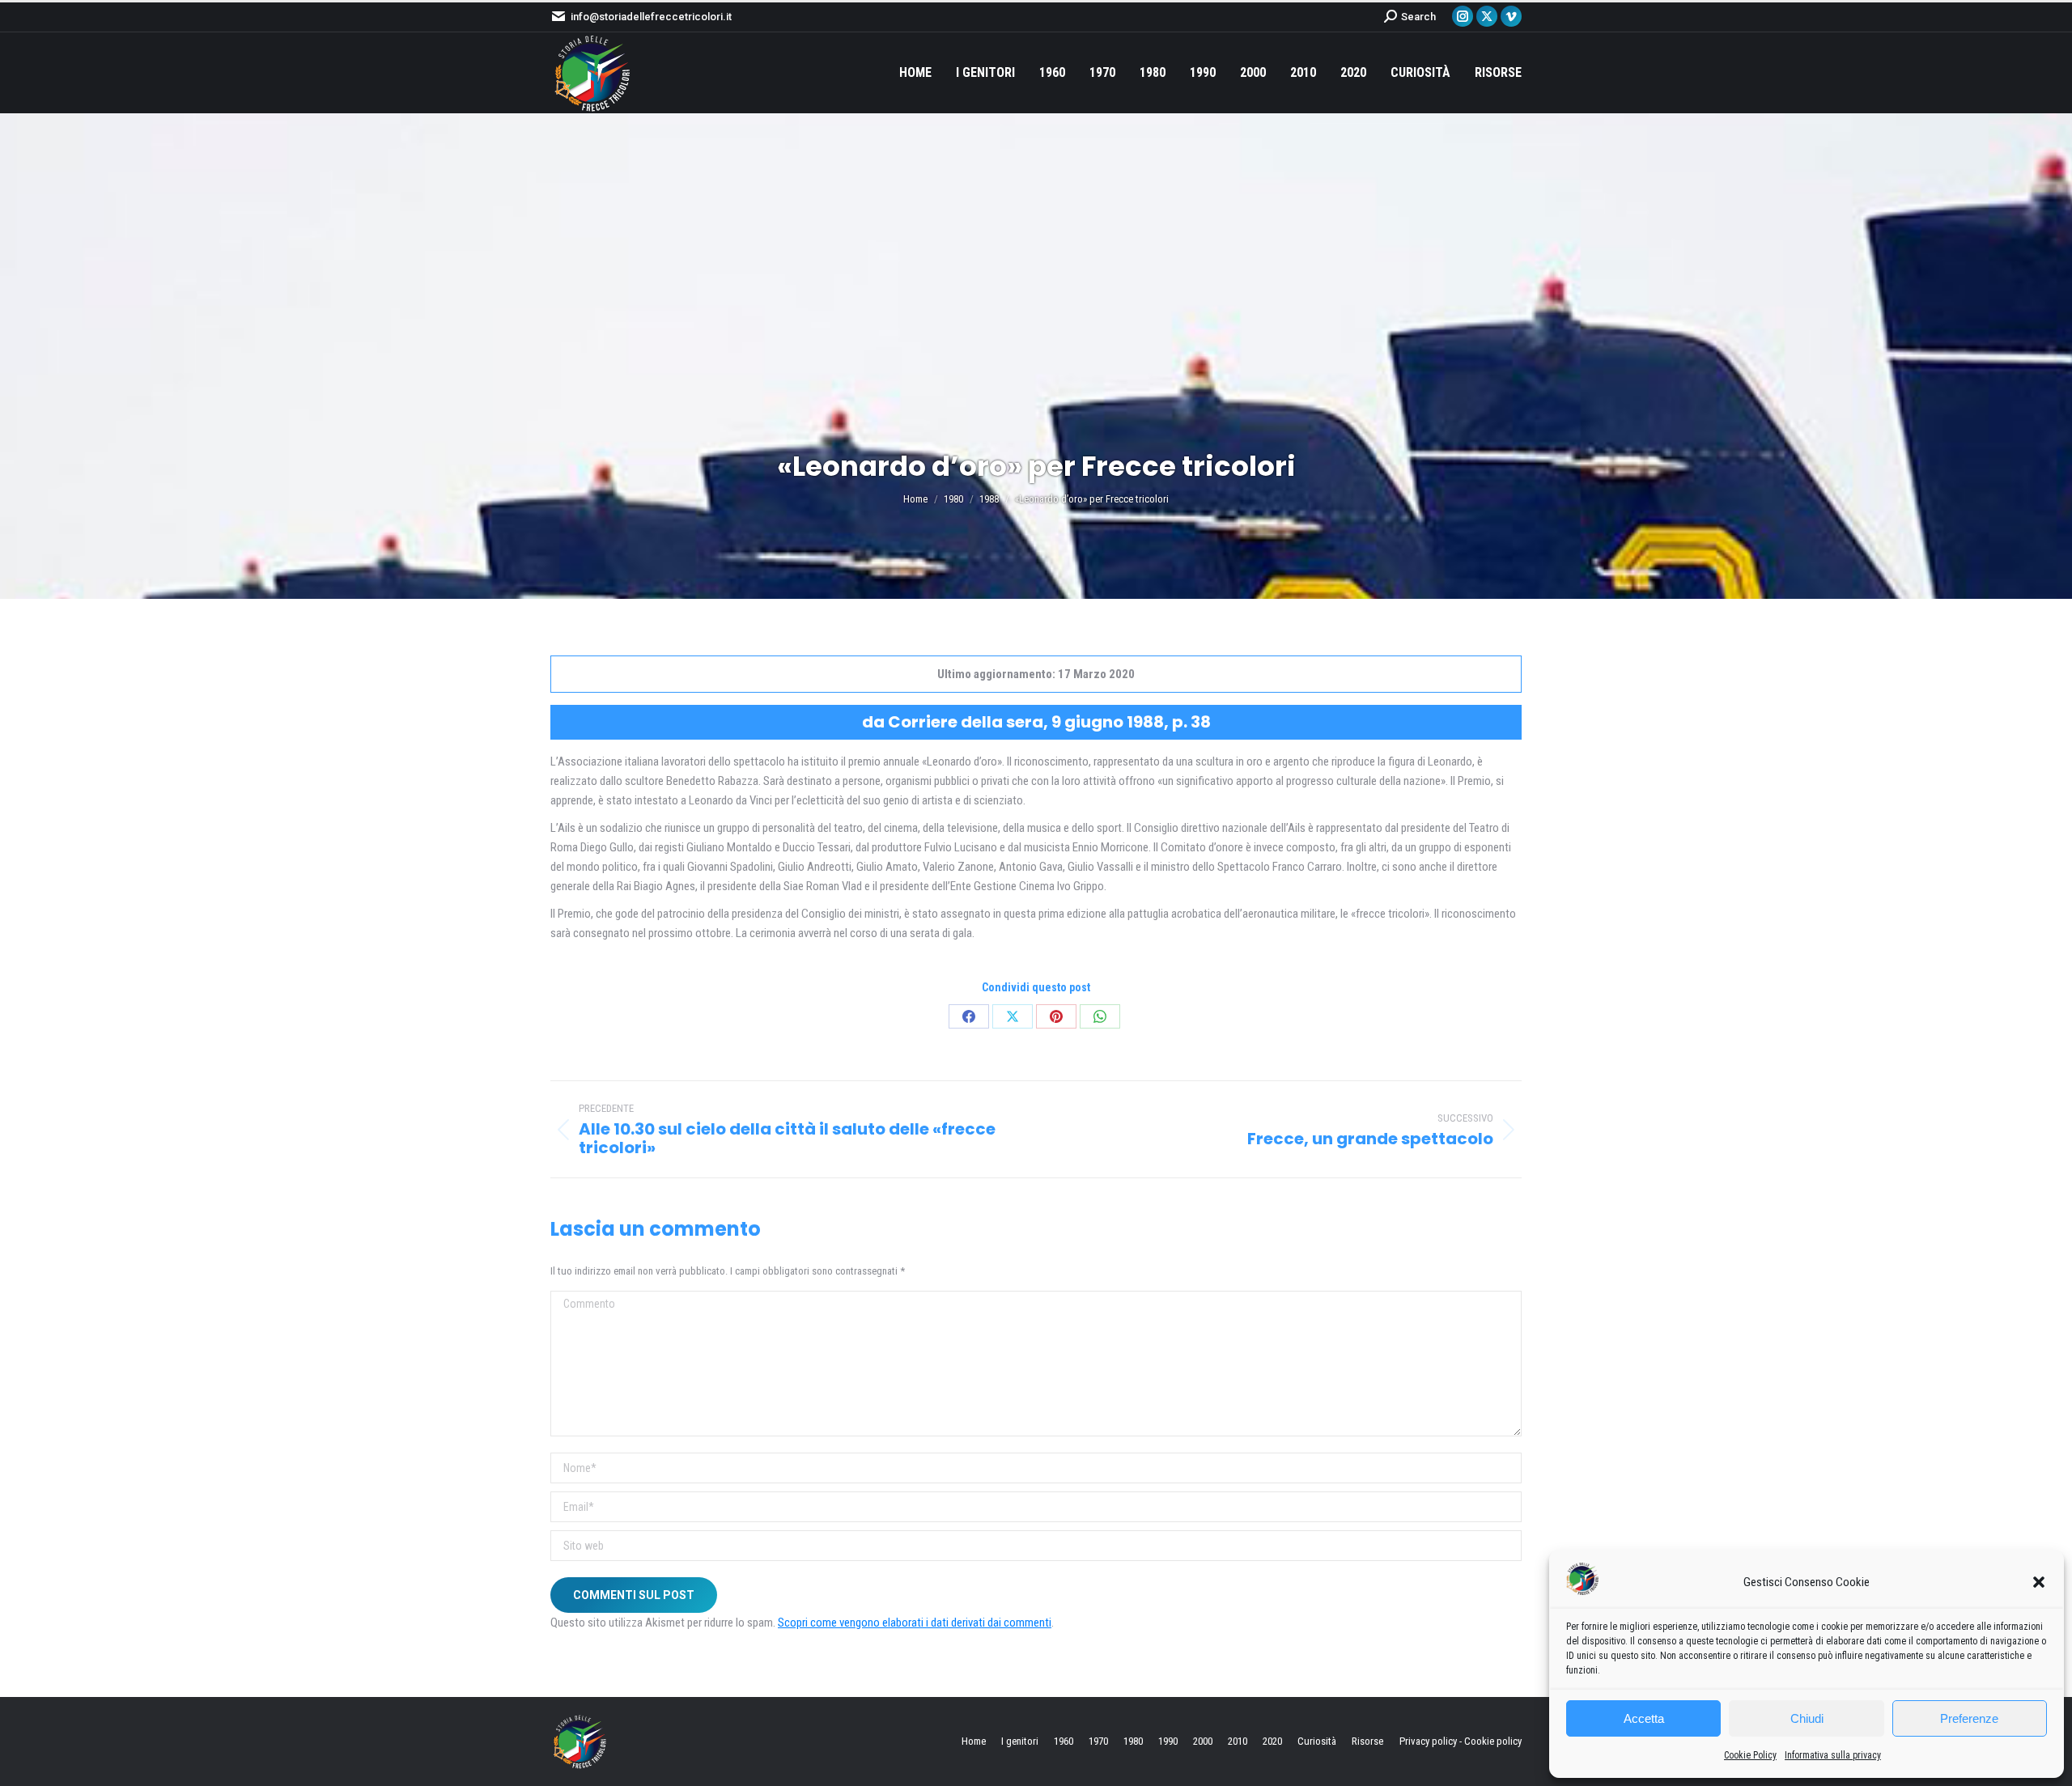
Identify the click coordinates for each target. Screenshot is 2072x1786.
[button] (2039, 1582)
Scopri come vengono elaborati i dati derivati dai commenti (915, 1623)
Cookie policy (1493, 1741)
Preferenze (1969, 1718)
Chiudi (1807, 1718)
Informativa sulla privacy (1833, 1755)
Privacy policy (1428, 1741)
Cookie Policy (1750, 1755)
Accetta (1644, 1718)
